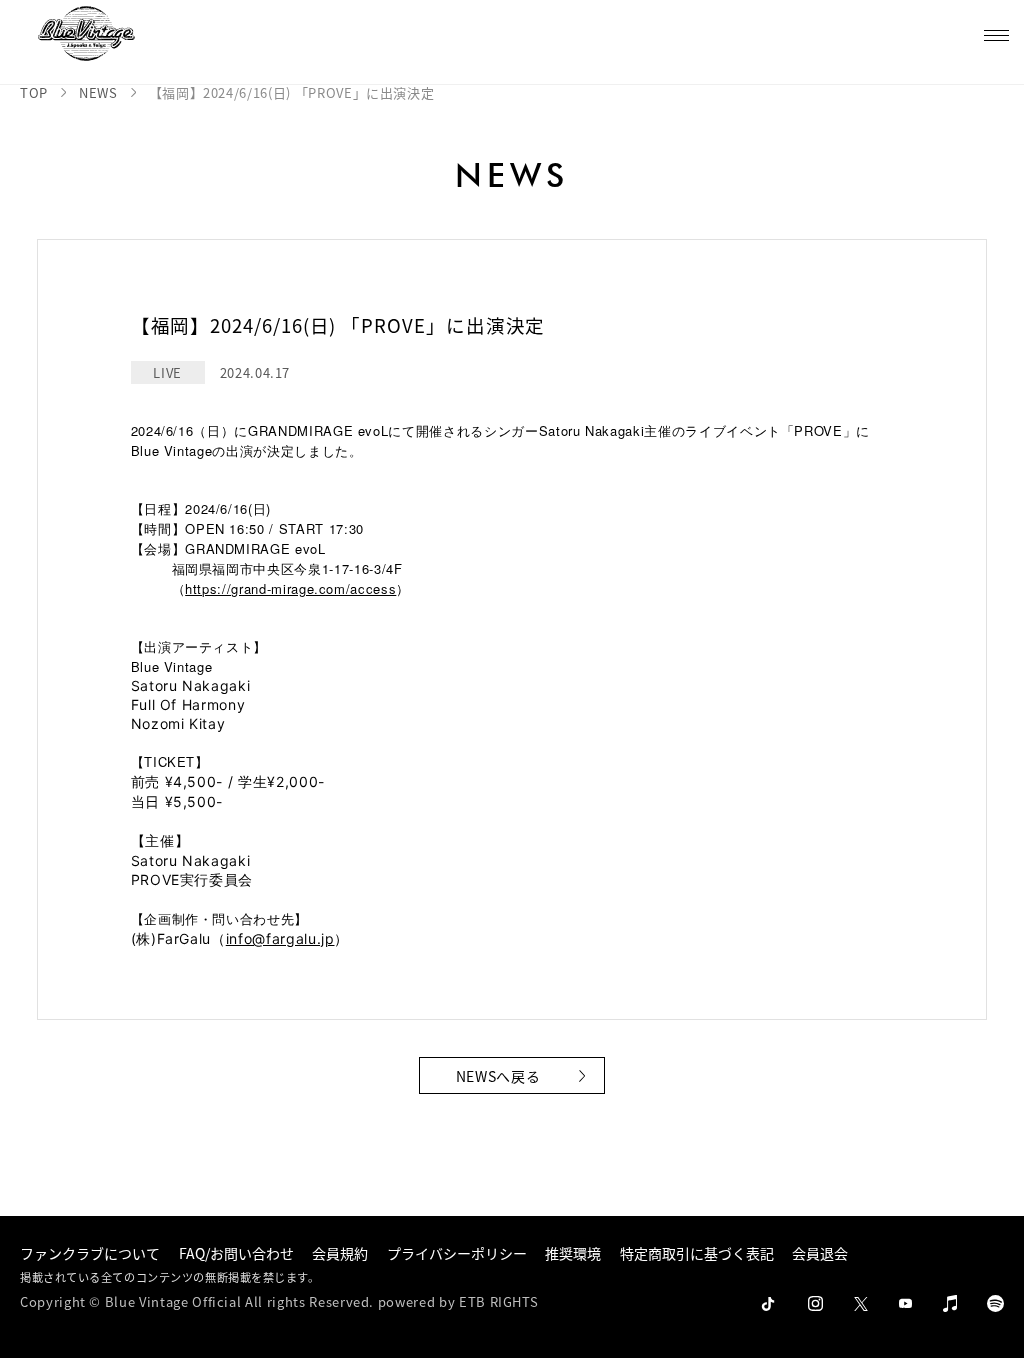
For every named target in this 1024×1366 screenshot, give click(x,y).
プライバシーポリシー (457, 1253)
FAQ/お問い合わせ (236, 1253)
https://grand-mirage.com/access (290, 588)
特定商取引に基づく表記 (697, 1253)
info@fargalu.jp (280, 938)
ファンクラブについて (90, 1253)
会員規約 (340, 1253)
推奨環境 (573, 1253)
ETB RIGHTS (499, 1301)
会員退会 (820, 1253)
